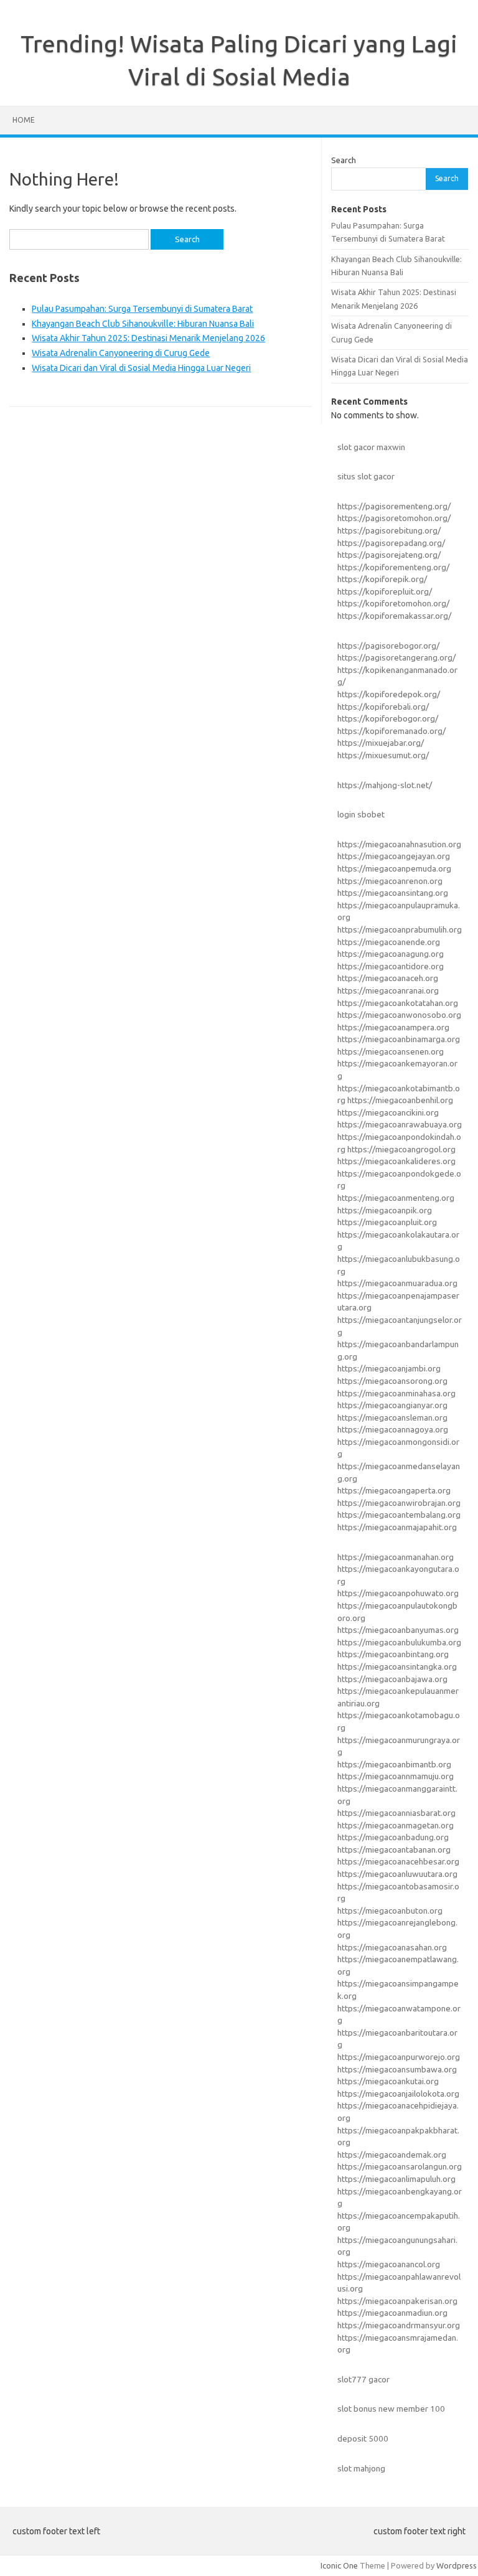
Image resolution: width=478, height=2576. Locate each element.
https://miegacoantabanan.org (394, 1850)
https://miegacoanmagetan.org (396, 1825)
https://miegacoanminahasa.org (396, 1393)
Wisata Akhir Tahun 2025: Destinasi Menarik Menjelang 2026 (148, 338)
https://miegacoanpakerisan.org (397, 2301)
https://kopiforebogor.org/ (388, 718)
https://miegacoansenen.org (391, 1051)
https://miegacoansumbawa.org (397, 2069)
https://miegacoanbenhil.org (400, 1100)
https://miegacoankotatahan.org (398, 1003)
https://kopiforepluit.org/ (385, 591)
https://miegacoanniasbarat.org (396, 1813)
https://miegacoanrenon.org (390, 881)
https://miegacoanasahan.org (392, 1947)
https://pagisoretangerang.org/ (396, 657)
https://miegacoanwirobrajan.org (399, 1503)
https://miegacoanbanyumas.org (398, 1630)
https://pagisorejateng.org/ (389, 555)
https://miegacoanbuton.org (390, 1911)
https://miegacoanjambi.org (389, 1368)
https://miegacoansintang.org (393, 893)
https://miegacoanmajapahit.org (397, 1527)
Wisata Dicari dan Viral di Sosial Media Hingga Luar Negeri (141, 368)
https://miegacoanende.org (389, 942)
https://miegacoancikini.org (388, 1112)
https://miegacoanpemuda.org (394, 868)
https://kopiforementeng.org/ (393, 567)
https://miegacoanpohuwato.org (398, 1593)
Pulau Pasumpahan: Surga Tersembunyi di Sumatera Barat (142, 309)
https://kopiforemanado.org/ (391, 731)
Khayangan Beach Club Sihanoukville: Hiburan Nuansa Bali (143, 324)
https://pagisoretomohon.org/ (394, 518)
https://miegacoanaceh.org (388, 978)
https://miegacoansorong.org (392, 1381)
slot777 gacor (363, 2379)
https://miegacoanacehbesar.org (398, 1861)
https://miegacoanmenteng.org (396, 1198)
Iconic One (339, 2565)
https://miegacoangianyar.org (392, 1405)
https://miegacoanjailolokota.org (398, 2094)
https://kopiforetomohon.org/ (393, 603)
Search (344, 160)
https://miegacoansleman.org (392, 1417)
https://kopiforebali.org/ (383, 707)
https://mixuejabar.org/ (381, 743)
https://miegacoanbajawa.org (392, 1679)
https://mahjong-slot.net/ (385, 785)
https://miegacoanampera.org (393, 1027)
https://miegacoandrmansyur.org (399, 2325)
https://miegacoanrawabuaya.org (400, 1124)
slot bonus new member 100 (391, 2409)
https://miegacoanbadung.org (393, 1837)
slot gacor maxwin (371, 447)
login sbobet (361, 814)
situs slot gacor (366, 476)
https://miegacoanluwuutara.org (397, 1874)
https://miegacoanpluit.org (387, 1222)
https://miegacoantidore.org (391, 966)
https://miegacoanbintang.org (393, 1654)
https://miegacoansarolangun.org (400, 2166)
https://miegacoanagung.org (391, 954)
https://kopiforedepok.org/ (389, 694)
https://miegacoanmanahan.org (396, 1557)
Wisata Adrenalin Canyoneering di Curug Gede (121, 353)
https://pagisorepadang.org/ (391, 543)
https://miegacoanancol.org (389, 2264)
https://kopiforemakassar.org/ (394, 616)
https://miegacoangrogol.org (401, 1149)
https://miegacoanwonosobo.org (399, 1015)
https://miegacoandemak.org (392, 2155)
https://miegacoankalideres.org (396, 1161)
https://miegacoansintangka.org (397, 1666)
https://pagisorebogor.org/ (388, 646)
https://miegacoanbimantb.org (394, 1764)
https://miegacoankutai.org (388, 2081)
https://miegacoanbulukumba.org (399, 1642)
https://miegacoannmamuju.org (396, 1776)
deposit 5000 (363, 2438)
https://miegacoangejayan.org (394, 856)
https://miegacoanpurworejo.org (399, 2057)
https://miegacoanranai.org (388, 990)
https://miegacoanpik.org (385, 1210)
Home (24, 120)
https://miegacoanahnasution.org (399, 844)
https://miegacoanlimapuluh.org (396, 2179)
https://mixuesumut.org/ (383, 755)
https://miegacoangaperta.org (394, 1490)
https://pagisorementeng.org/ (394, 506)
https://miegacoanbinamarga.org (399, 1039)
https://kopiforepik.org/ (382, 579)
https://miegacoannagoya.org (393, 1429)
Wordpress (457, 2565)
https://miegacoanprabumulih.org (400, 929)
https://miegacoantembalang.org (399, 1515)
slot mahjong (361, 2468)
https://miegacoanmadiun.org (392, 2313)
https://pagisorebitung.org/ (389, 530)
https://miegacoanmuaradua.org (397, 1283)
